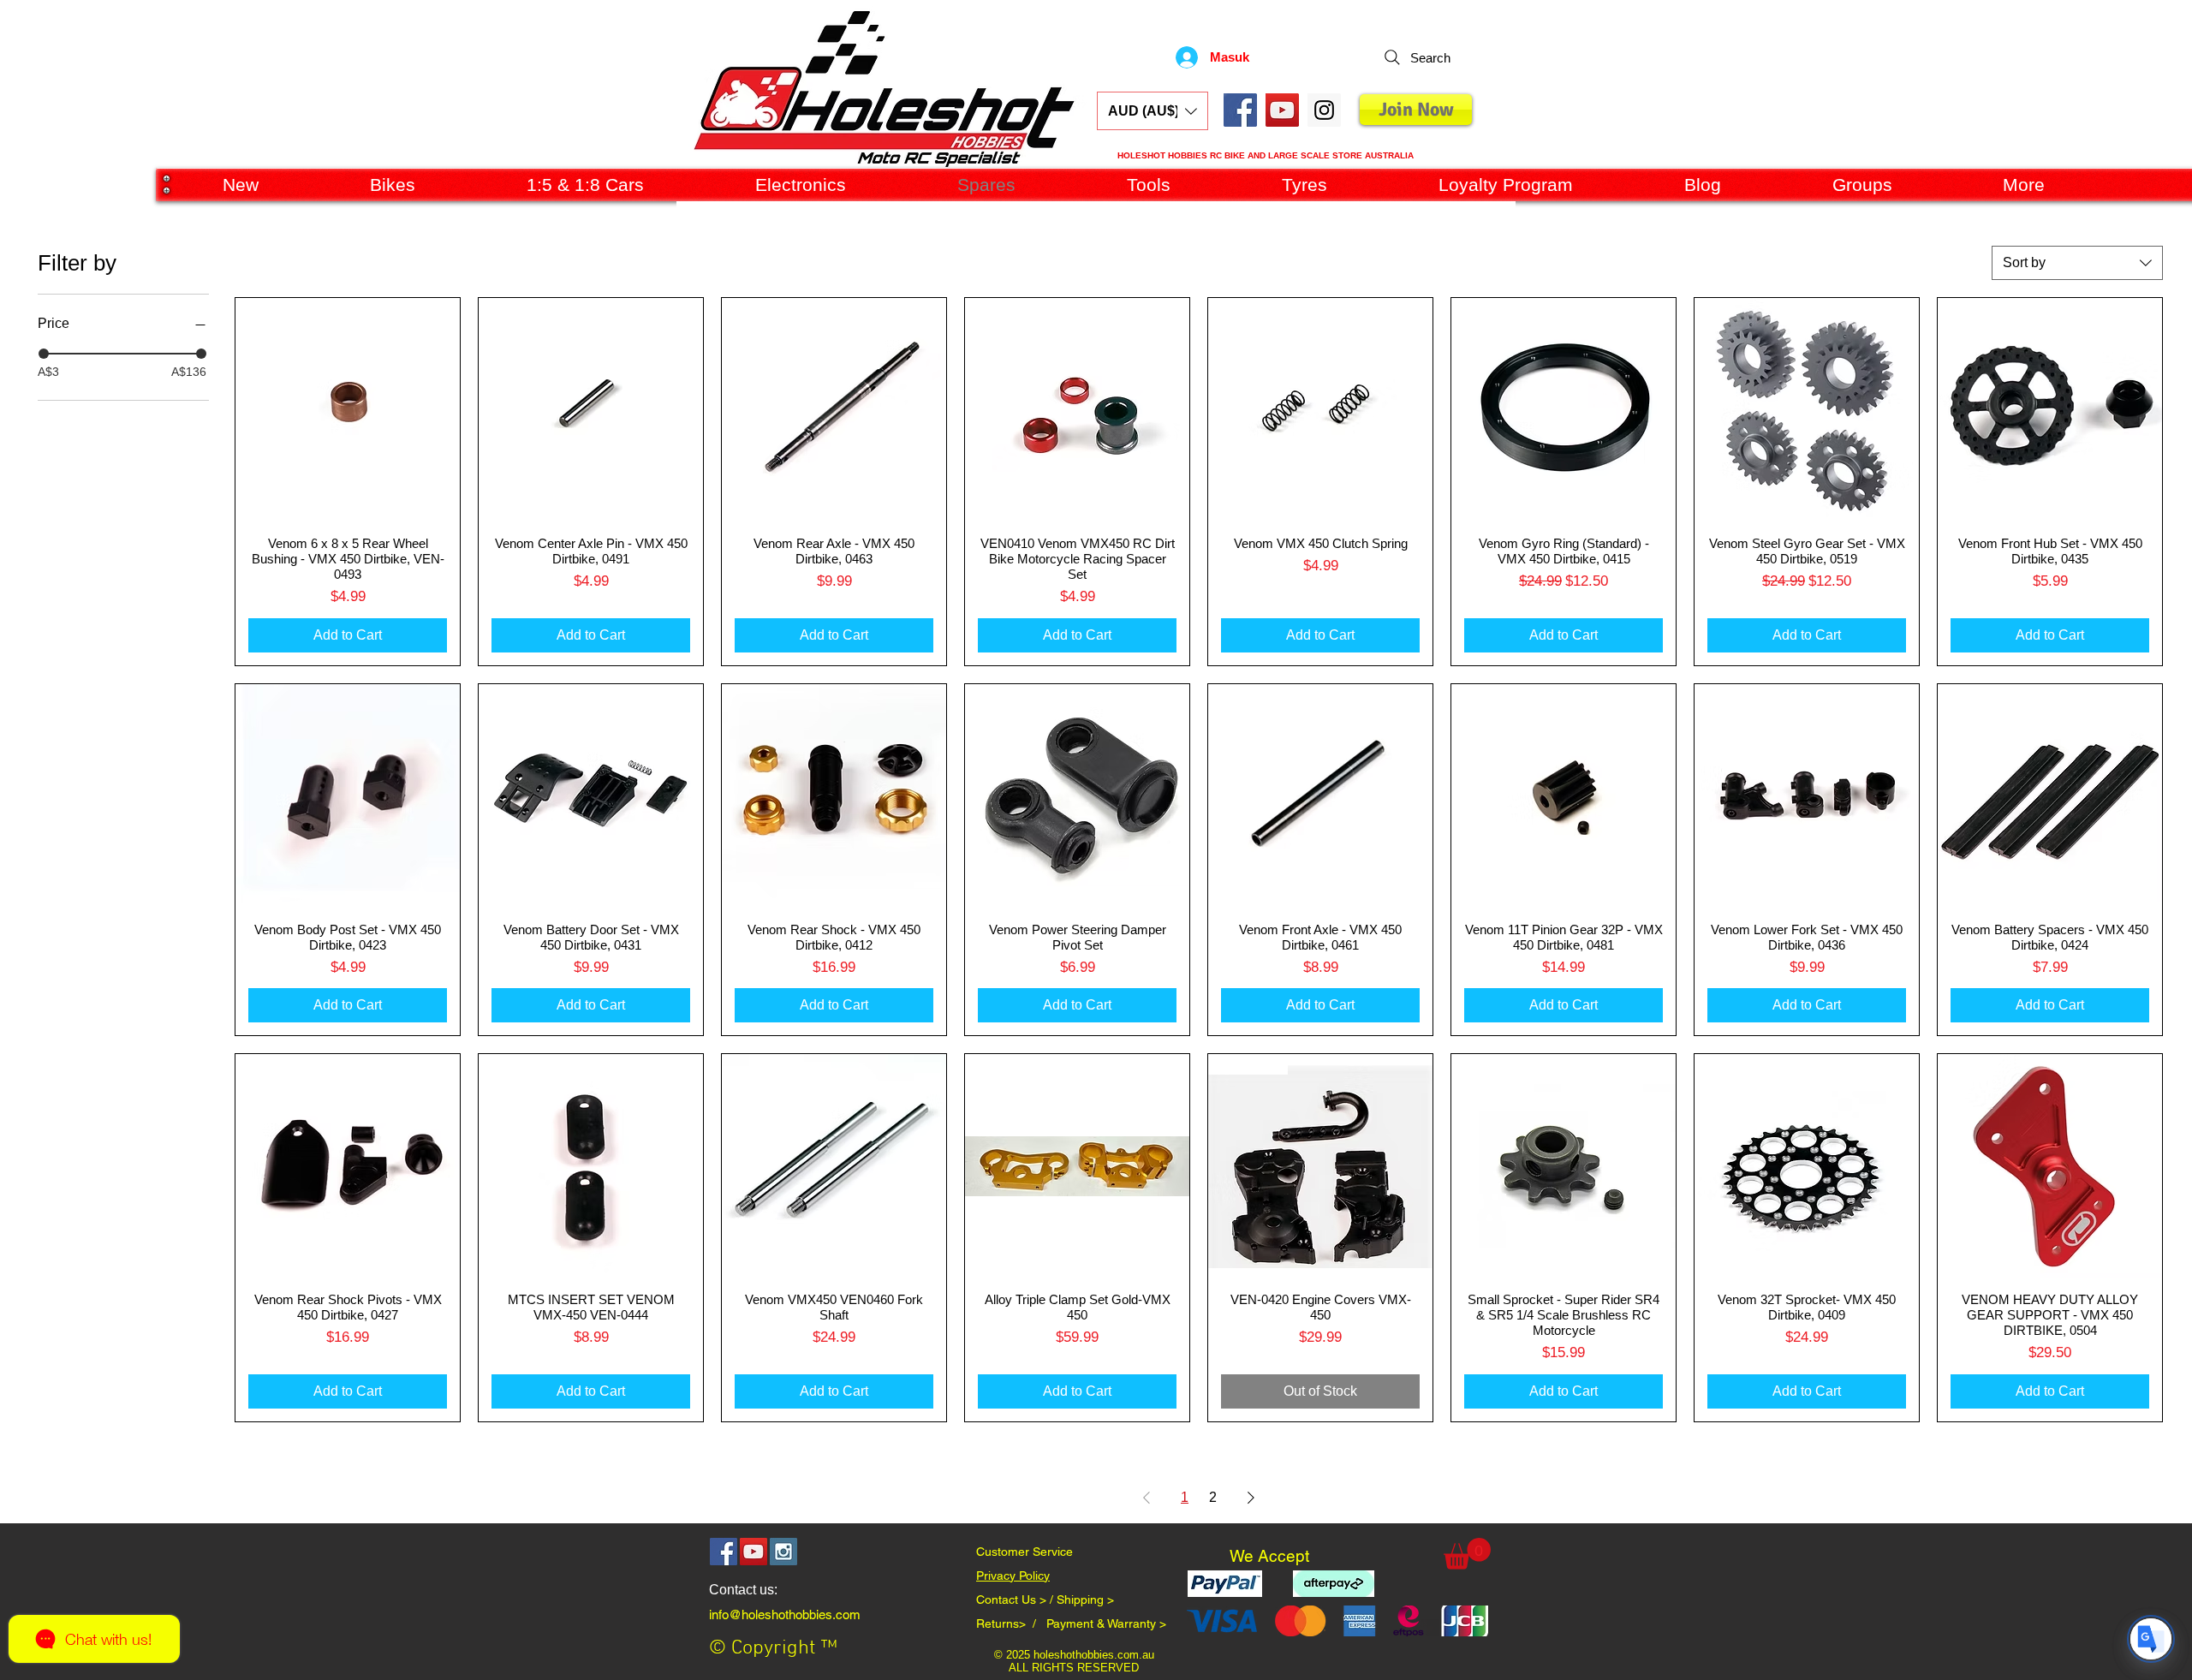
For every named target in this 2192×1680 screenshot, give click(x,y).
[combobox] (2077, 263)
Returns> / (1011, 1623)
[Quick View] (348, 410)
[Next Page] (1251, 1498)
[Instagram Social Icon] (783, 1552)
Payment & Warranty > (1106, 1623)
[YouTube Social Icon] (1282, 110)
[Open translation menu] (2151, 1639)
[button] (1153, 111)
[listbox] (1153, 111)
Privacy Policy (1013, 1576)
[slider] (44, 354)
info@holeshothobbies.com (785, 1614)
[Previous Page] (1147, 1498)
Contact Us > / (1016, 1600)
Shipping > (1085, 1600)
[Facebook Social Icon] (1240, 110)
